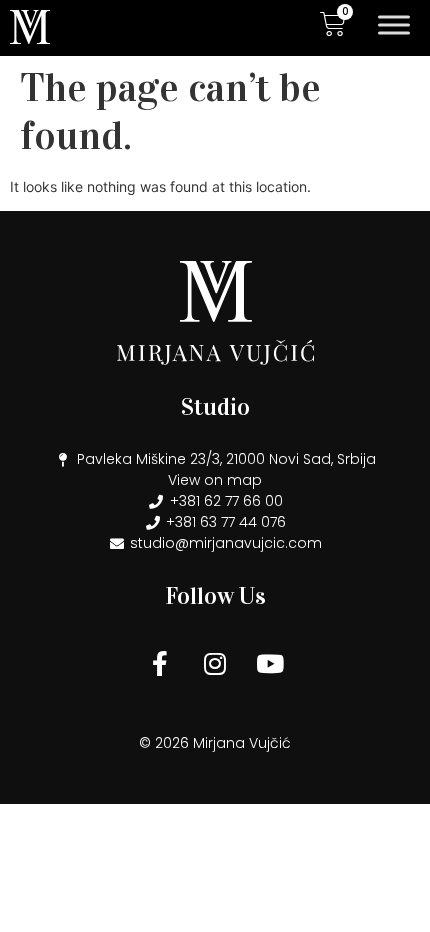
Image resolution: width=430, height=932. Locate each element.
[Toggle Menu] (394, 24)
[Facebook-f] (160, 663)
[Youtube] (270, 663)
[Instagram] (215, 663)
